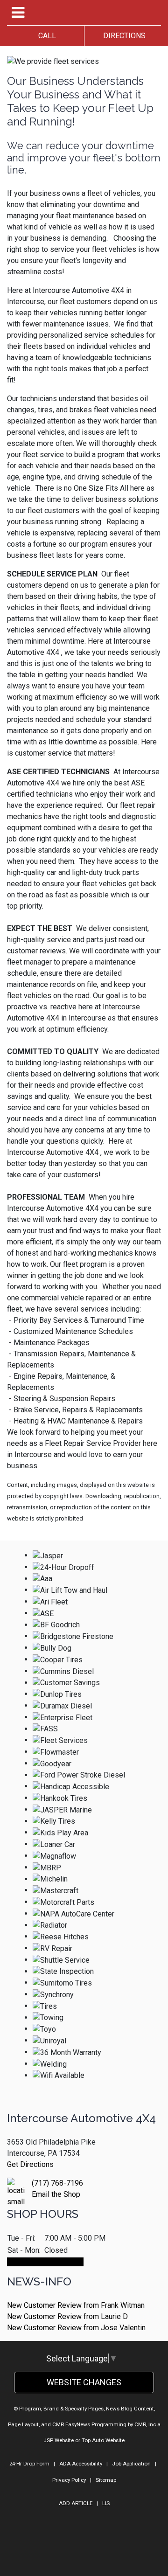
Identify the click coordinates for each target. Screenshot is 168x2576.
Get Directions (30, 2164)
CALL (45, 36)
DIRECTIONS (122, 36)
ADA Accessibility (81, 2464)
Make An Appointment (45, 2262)
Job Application (131, 2464)
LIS (106, 2503)
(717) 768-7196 (57, 2183)
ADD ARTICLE (76, 2503)
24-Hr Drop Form (29, 2464)
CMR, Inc (145, 2424)
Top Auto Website (103, 2440)
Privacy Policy (69, 2480)
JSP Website (59, 2440)
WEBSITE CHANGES (84, 2382)
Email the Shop (56, 2194)
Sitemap (106, 2480)
